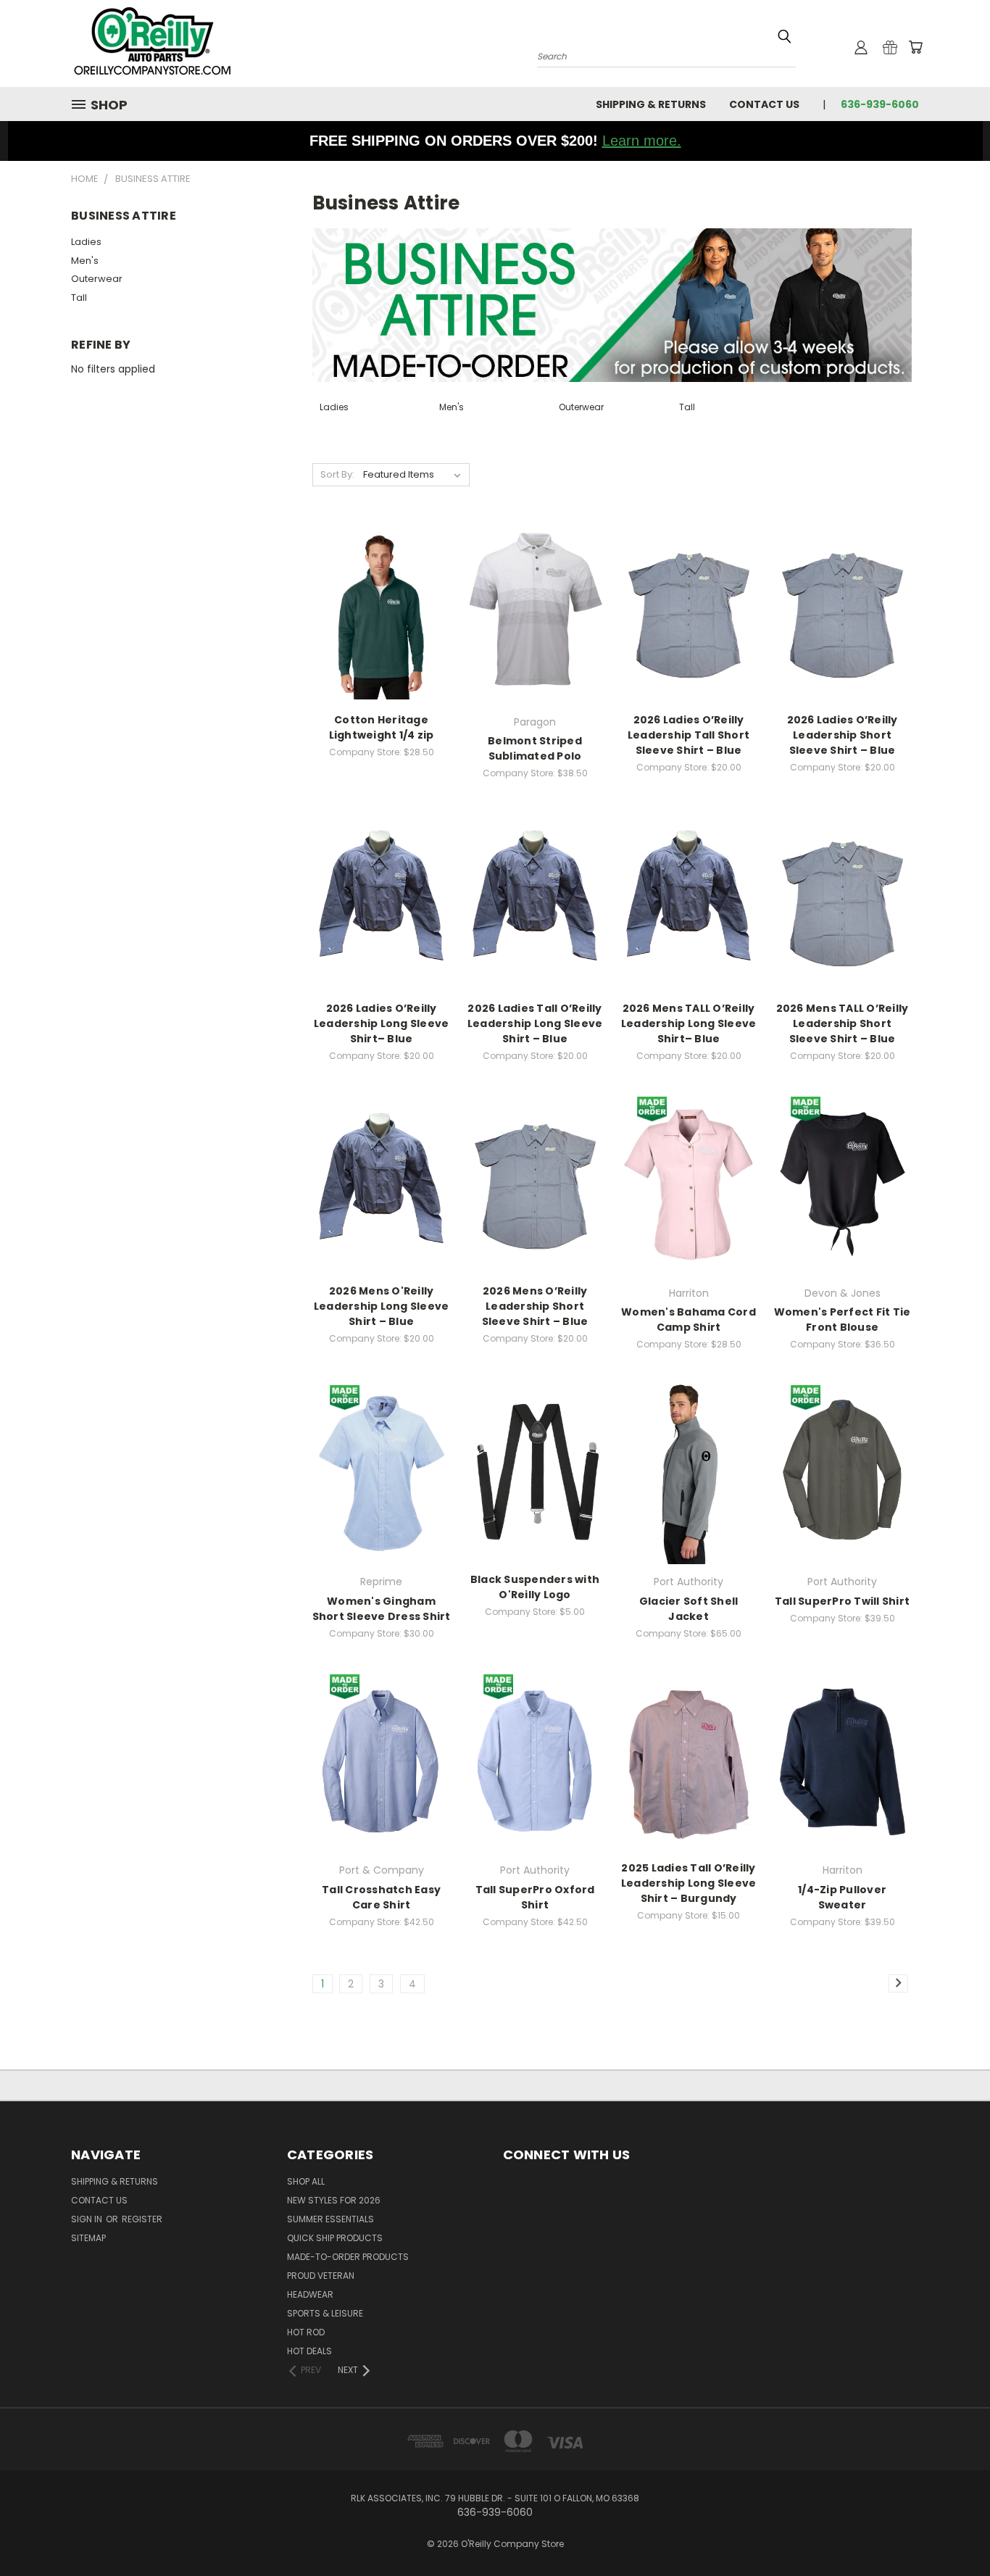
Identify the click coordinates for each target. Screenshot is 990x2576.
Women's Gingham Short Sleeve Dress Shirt (382, 1609)
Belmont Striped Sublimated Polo (535, 748)
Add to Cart (535, 1484)
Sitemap (88, 2238)
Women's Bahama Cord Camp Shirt (689, 1320)
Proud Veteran (321, 2276)
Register (142, 2219)
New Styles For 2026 (334, 2200)
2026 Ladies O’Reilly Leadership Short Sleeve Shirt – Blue (843, 735)
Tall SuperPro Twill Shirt (842, 1601)
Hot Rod (306, 2332)
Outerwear (97, 279)
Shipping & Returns (651, 104)
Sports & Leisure (325, 2313)
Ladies (86, 242)
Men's (85, 261)
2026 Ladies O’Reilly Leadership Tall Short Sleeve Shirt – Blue (689, 735)
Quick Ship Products (335, 2238)
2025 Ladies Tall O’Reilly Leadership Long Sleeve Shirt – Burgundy (689, 1883)
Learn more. (642, 141)
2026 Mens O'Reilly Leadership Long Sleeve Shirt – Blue (382, 1306)
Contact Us (764, 104)
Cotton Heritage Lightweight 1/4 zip (382, 727)
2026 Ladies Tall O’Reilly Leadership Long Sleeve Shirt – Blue (535, 1023)
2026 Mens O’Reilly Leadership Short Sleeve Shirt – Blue (535, 1306)
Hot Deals (309, 2351)
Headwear (310, 2294)
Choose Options (382, 624)
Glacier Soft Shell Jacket (689, 1609)
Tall (79, 298)
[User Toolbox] (861, 47)
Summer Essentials (330, 2219)
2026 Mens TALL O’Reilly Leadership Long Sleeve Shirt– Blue (689, 1023)
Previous (952, 2531)
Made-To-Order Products (348, 2257)
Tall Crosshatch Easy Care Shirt (381, 1897)
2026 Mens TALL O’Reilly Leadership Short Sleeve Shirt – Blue (843, 1023)
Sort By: (337, 474)
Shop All (306, 2181)
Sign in (88, 2219)
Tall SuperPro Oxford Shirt (535, 1897)
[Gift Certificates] (890, 47)
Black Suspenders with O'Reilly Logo (535, 1587)
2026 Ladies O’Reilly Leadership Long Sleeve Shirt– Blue (382, 1023)
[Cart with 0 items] (915, 47)
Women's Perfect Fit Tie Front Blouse (843, 1320)
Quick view (381, 598)
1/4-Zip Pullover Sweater (842, 1897)
